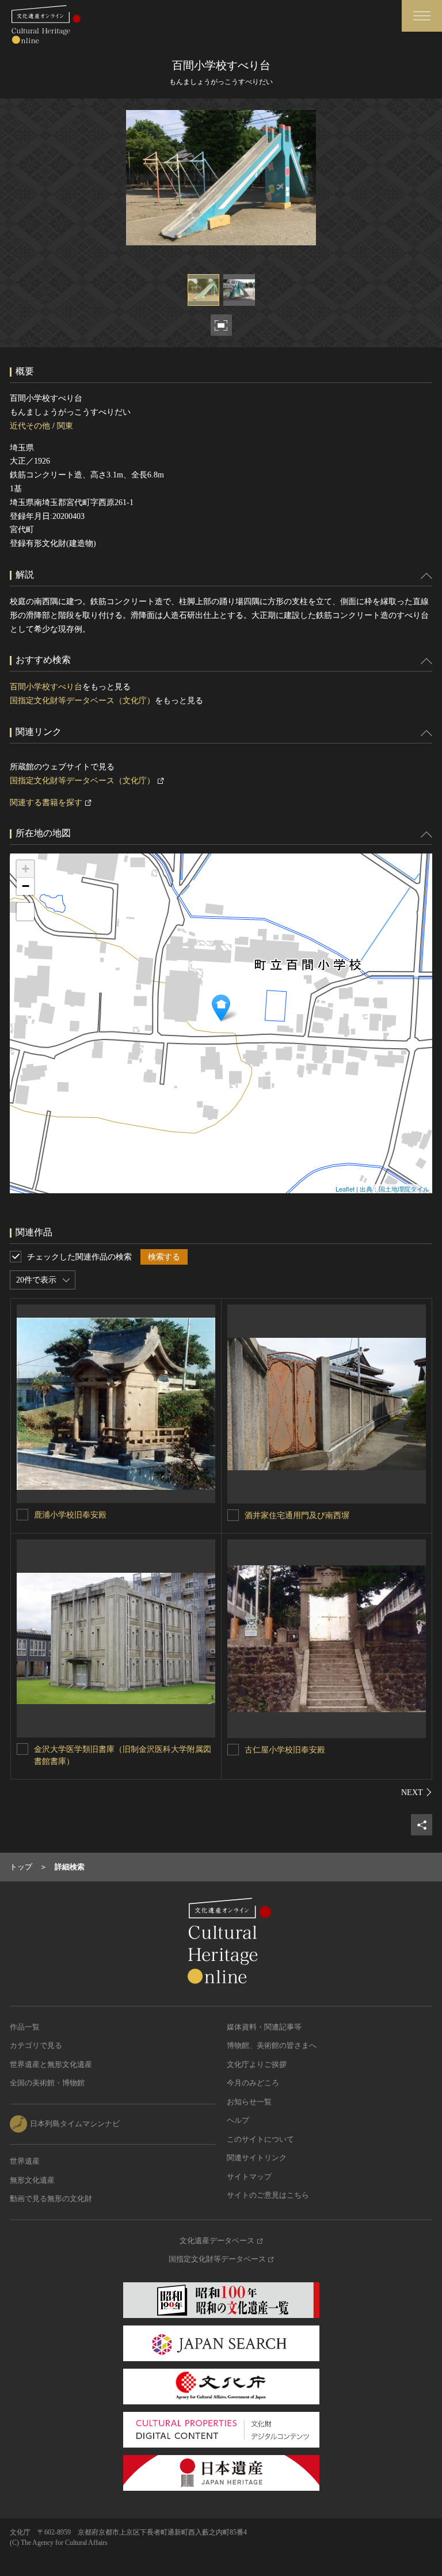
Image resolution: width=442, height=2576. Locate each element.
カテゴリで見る (36, 2045)
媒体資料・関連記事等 (264, 2027)
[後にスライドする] (417, 1792)
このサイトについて (260, 2139)
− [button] (26, 886)
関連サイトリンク (257, 2158)
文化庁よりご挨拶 (257, 2064)
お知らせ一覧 (249, 2102)
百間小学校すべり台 (46, 687)
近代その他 (30, 426)
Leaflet (345, 1189)
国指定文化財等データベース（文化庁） (82, 701)
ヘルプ (238, 2120)
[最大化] (25, 912)
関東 (65, 426)
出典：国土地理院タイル (395, 1189)
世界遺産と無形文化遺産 (51, 2064)
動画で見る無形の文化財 (51, 2198)
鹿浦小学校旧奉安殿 (70, 1515)
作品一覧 (25, 2027)
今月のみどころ (253, 2083)
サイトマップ (249, 2177)
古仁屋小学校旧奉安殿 (285, 1750)
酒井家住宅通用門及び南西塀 (297, 1515)
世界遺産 (25, 2161)
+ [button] (26, 869)
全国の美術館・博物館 (47, 2083)
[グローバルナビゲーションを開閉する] (422, 16)
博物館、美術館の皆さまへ (272, 2045)
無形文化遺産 (32, 2180)
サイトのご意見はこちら (268, 2195)
